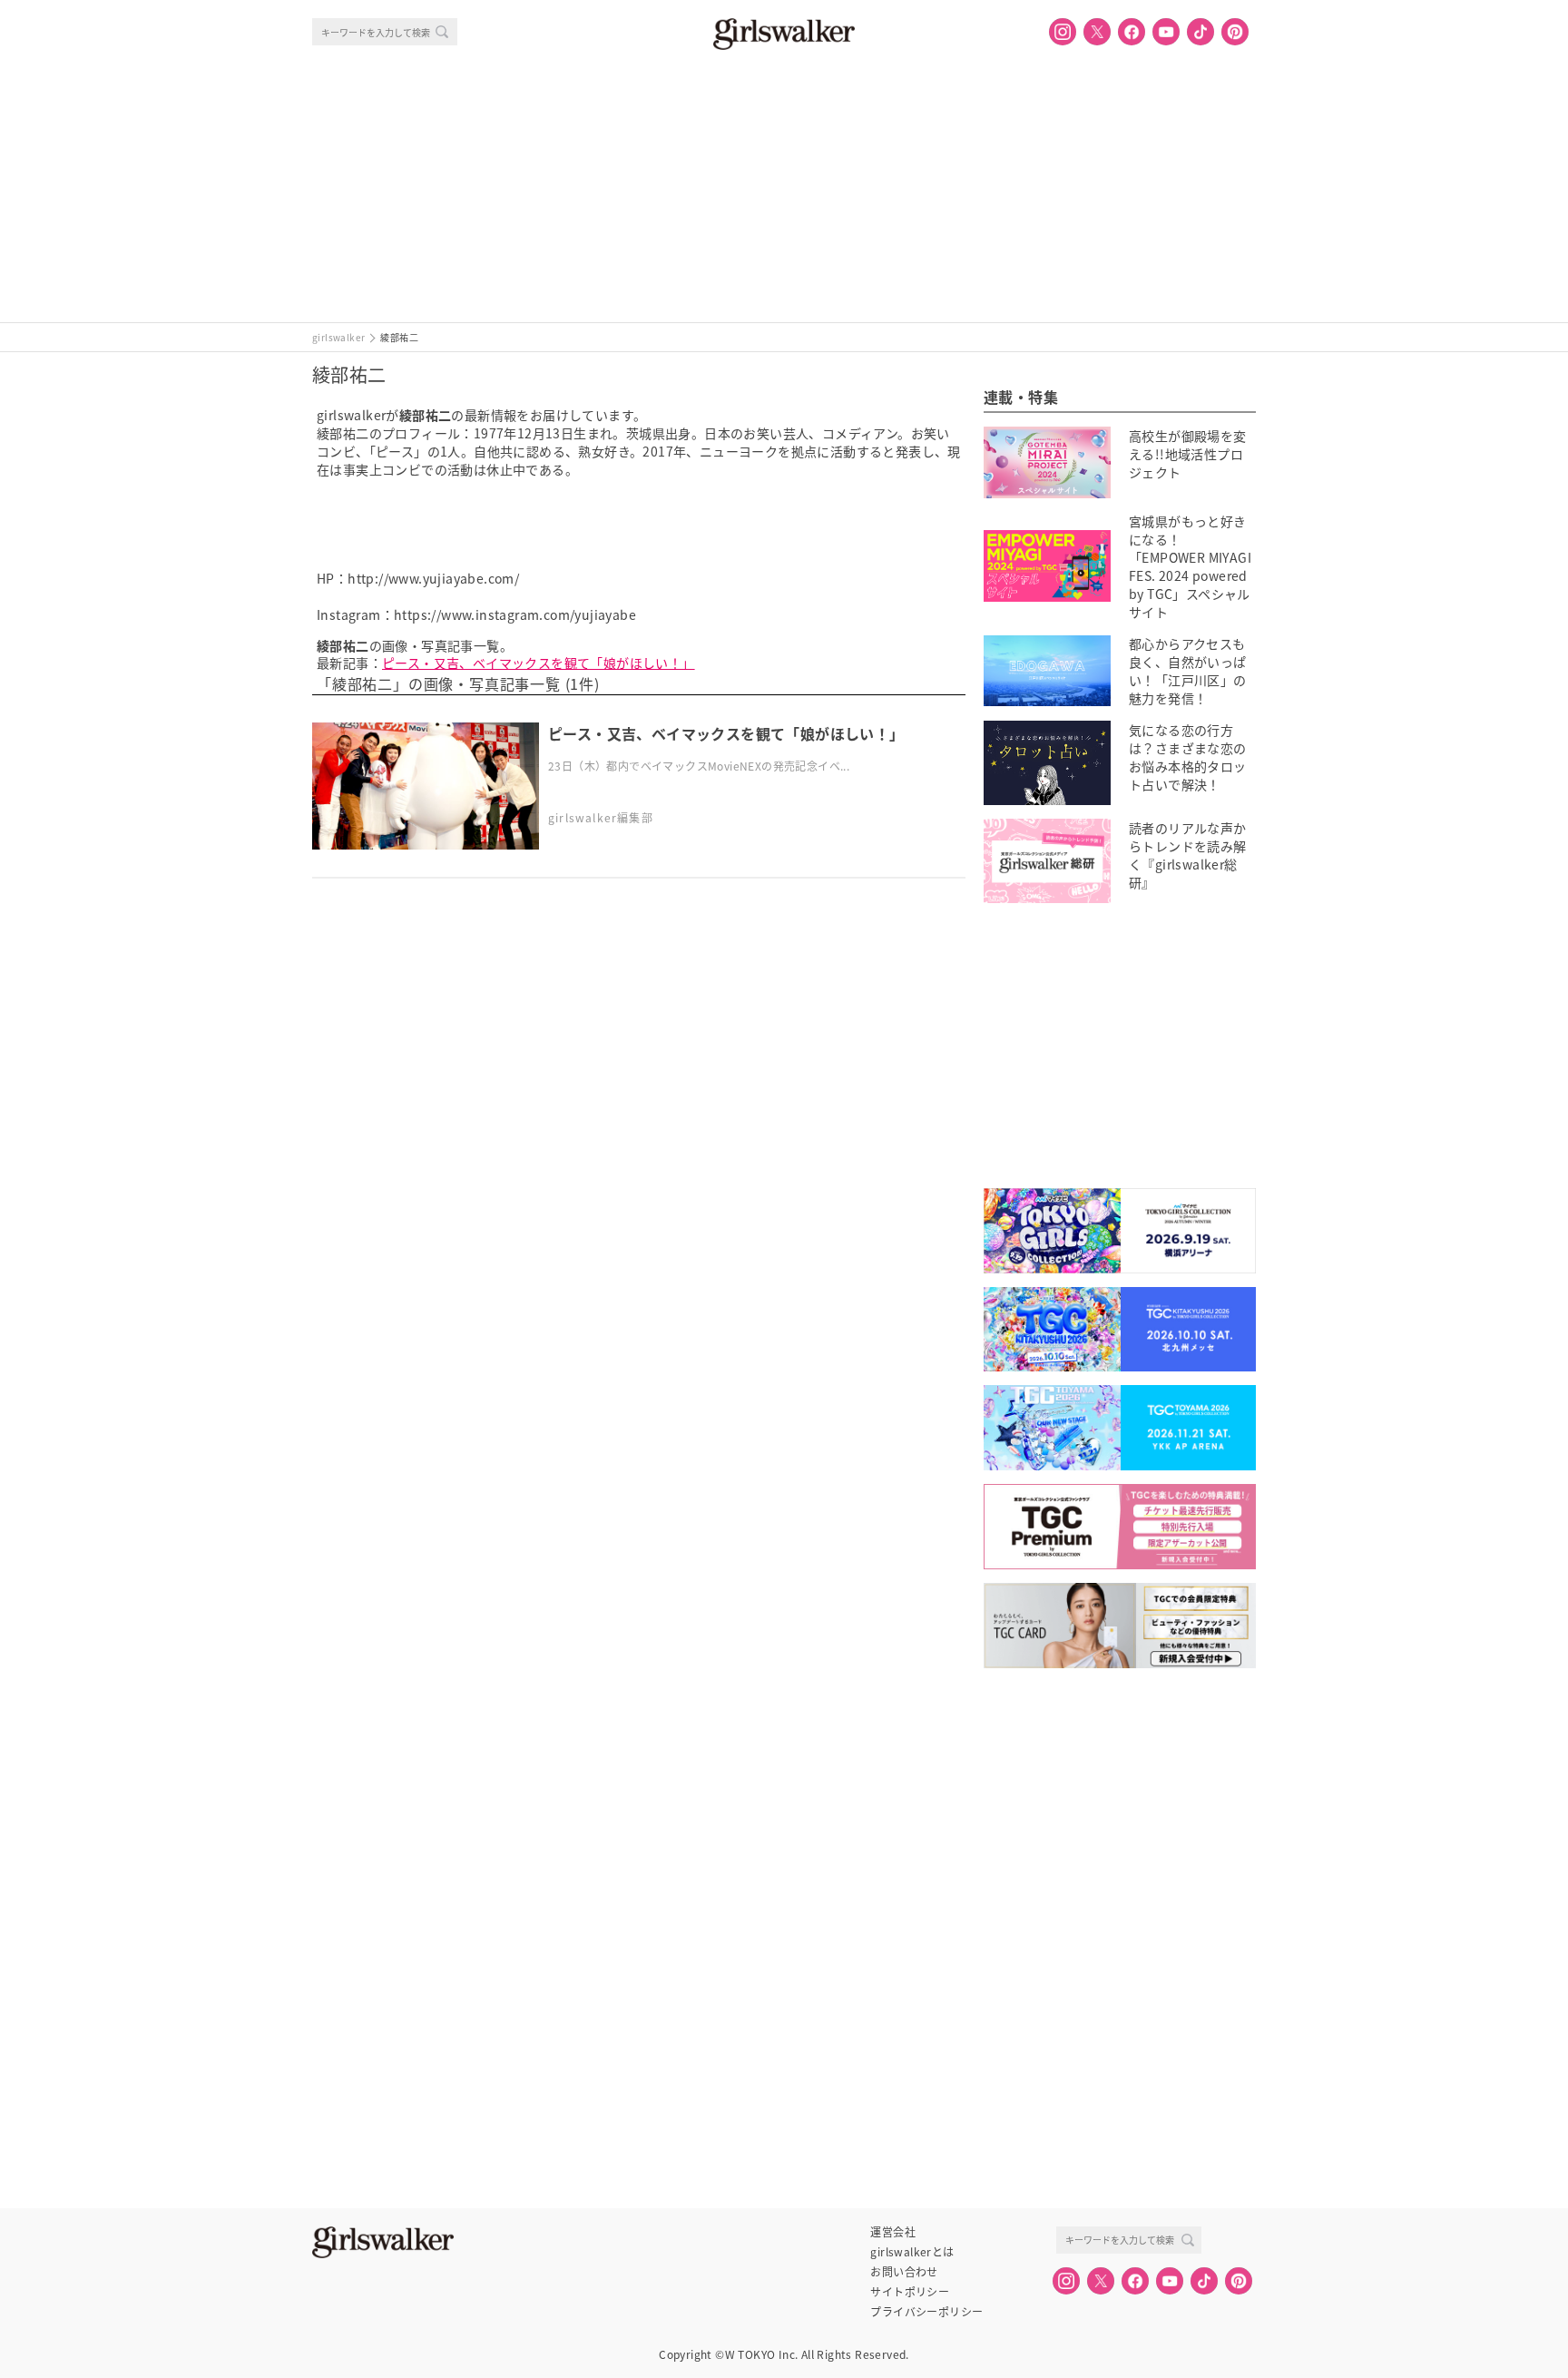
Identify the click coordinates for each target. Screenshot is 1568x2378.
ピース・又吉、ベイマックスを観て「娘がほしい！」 (539, 663)
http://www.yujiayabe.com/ (433, 578)
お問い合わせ (904, 2272)
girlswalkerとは (912, 2252)
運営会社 (893, 2232)
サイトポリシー (910, 2292)
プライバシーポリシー (926, 2312)
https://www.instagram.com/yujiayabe (515, 614)
